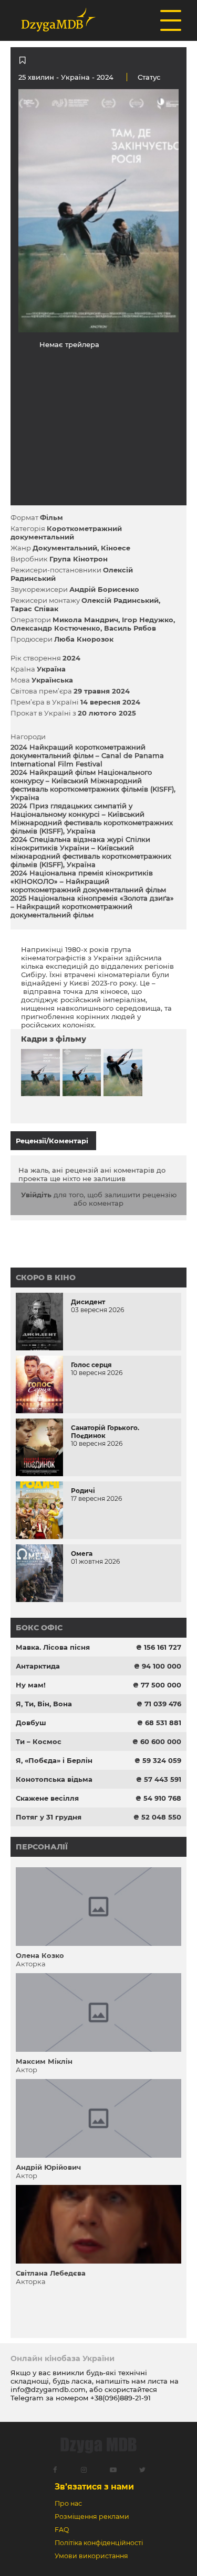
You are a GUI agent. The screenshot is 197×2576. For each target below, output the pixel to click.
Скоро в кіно (46, 1278)
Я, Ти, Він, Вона (44, 1704)
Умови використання (91, 2556)
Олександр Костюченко (55, 628)
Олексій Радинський (120, 600)
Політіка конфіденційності (99, 2543)
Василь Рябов (130, 628)
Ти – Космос (39, 1741)
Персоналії (42, 1847)
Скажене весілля (47, 1798)
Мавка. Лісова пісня (53, 1647)
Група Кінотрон (79, 559)
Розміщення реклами (92, 2517)
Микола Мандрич (85, 620)
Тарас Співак (34, 609)
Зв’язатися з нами (94, 2487)
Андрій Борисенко (104, 589)
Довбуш (31, 1723)
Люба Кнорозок (84, 639)
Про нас (68, 2503)
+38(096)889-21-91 (121, 2398)
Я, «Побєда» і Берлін (54, 1760)
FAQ (62, 2530)
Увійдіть (36, 1195)
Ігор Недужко (148, 620)
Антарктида (38, 1666)
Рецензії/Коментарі (52, 1141)
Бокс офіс (39, 1628)
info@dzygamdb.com (48, 2389)
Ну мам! (31, 1685)
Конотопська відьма (54, 1779)
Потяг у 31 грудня (49, 1817)
